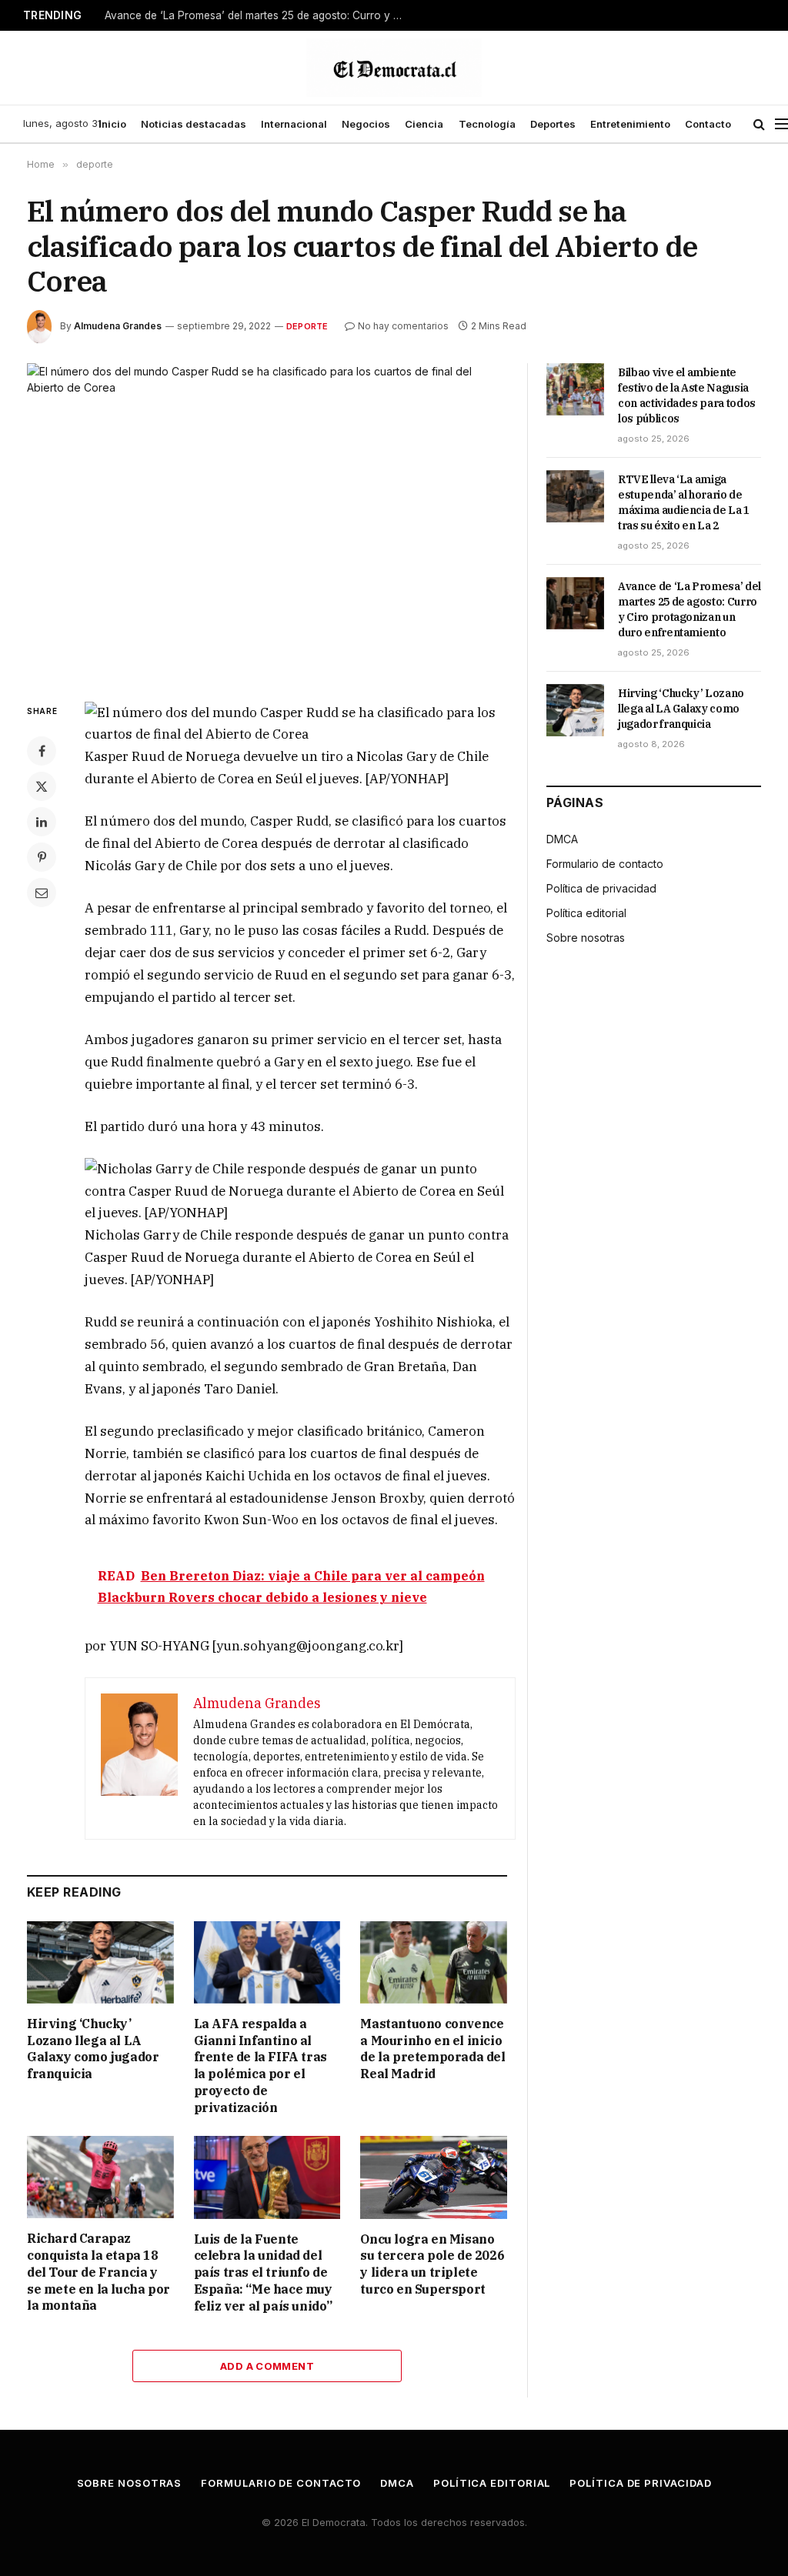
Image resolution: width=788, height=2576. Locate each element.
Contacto (708, 124)
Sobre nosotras (586, 938)
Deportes (553, 124)
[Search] (759, 124)
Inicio (112, 124)
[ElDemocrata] (394, 68)
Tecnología (487, 124)
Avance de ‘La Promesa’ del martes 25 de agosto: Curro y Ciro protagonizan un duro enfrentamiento (259, 15)
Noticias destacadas (194, 124)
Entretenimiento (630, 124)
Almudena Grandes (118, 326)
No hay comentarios (403, 326)
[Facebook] (42, 751)
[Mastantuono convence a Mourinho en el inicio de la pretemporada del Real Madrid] (434, 1962)
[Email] (42, 893)
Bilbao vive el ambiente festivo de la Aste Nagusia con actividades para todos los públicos (687, 395)
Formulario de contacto (605, 864)
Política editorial (586, 913)
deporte (307, 326)
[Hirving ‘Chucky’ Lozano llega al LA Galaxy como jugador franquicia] (100, 1962)
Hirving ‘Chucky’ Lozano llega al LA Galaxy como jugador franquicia (93, 2049)
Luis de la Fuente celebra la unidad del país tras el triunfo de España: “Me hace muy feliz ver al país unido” (263, 2272)
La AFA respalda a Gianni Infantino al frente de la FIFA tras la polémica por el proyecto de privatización (260, 2065)
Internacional (294, 124)
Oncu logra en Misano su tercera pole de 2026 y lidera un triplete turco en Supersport (432, 2264)
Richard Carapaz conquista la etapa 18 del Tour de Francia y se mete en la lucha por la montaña (98, 2272)
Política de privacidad (601, 888)
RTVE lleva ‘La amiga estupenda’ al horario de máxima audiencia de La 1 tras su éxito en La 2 (684, 502)
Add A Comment (267, 2366)
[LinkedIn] (42, 822)
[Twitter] (42, 786)
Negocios (366, 124)
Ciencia (424, 124)
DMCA (562, 839)
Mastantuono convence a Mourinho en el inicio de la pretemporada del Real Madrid (432, 2049)
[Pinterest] (42, 857)
